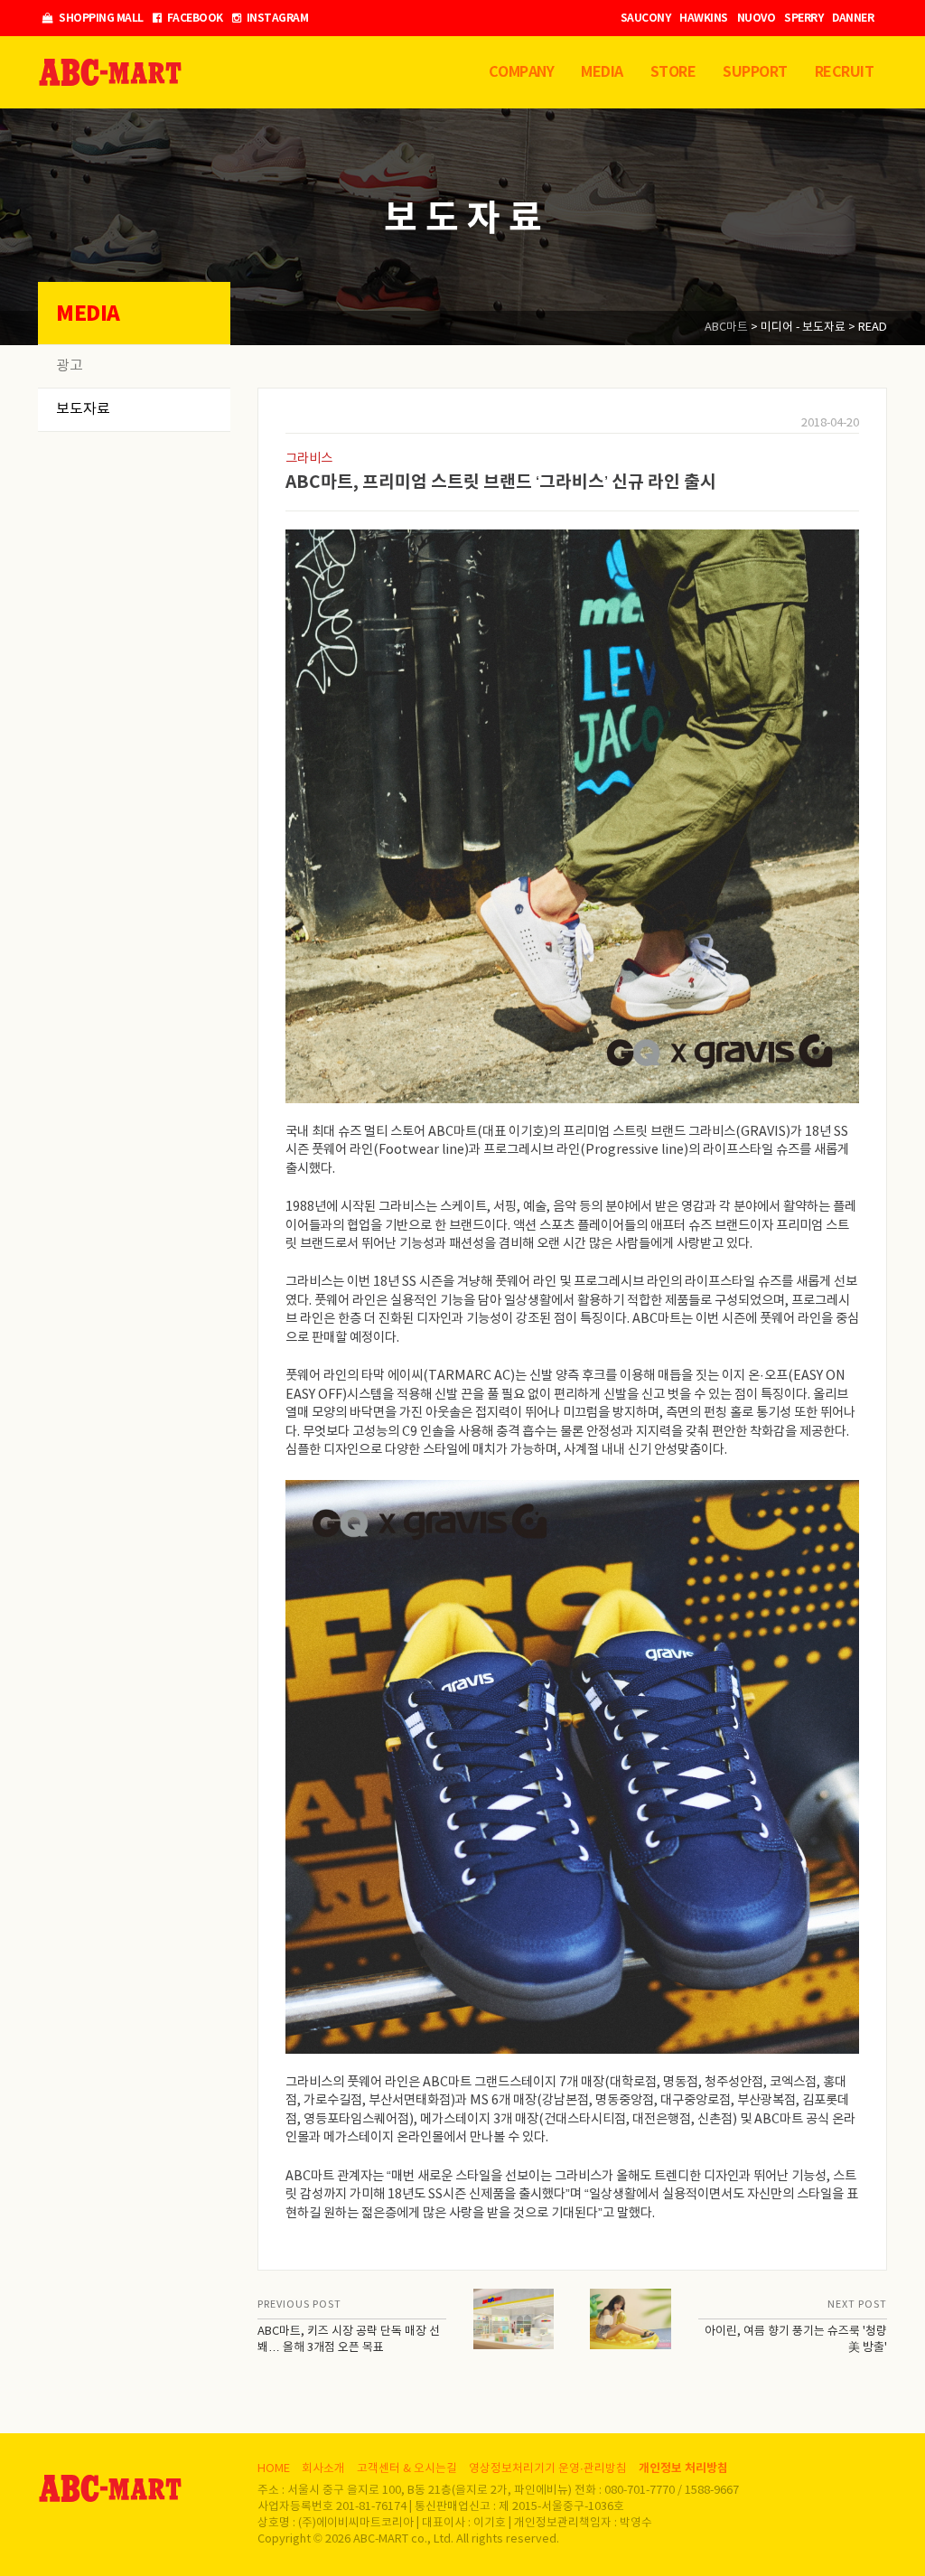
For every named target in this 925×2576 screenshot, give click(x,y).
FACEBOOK (194, 18)
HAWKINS (704, 18)
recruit (845, 72)
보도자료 (83, 409)
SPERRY (804, 18)
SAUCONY (646, 18)
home (274, 2469)
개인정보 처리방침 (683, 2468)
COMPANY (522, 72)
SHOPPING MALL (100, 18)
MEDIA (602, 72)
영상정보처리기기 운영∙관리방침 (548, 2469)
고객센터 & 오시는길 (407, 2469)
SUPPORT (755, 72)
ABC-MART (110, 72)
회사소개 (323, 2469)
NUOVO (757, 18)
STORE (673, 72)
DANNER (853, 18)
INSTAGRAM (276, 18)
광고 (70, 366)
